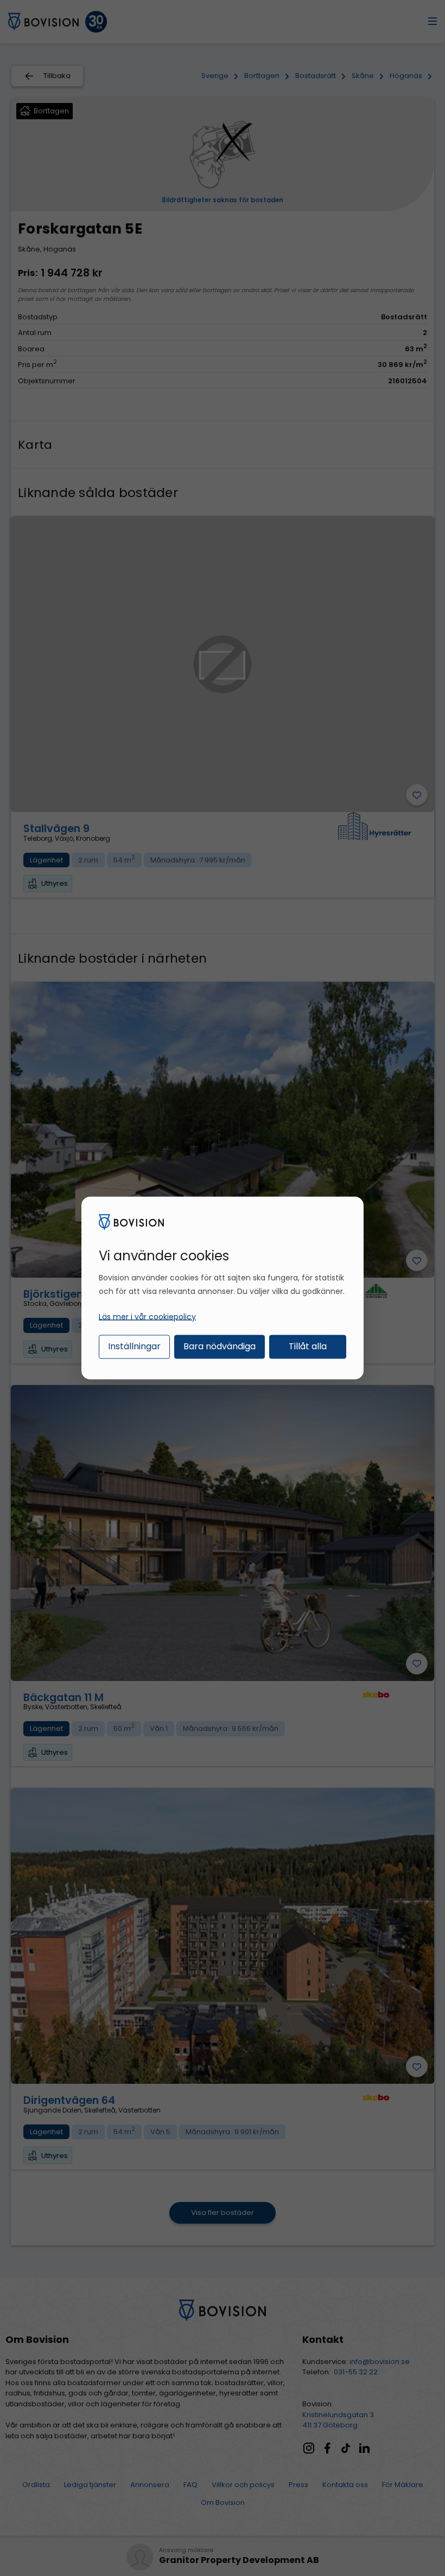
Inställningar (134, 1346)
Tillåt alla (308, 1346)
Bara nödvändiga (220, 1346)
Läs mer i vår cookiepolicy (147, 1316)
